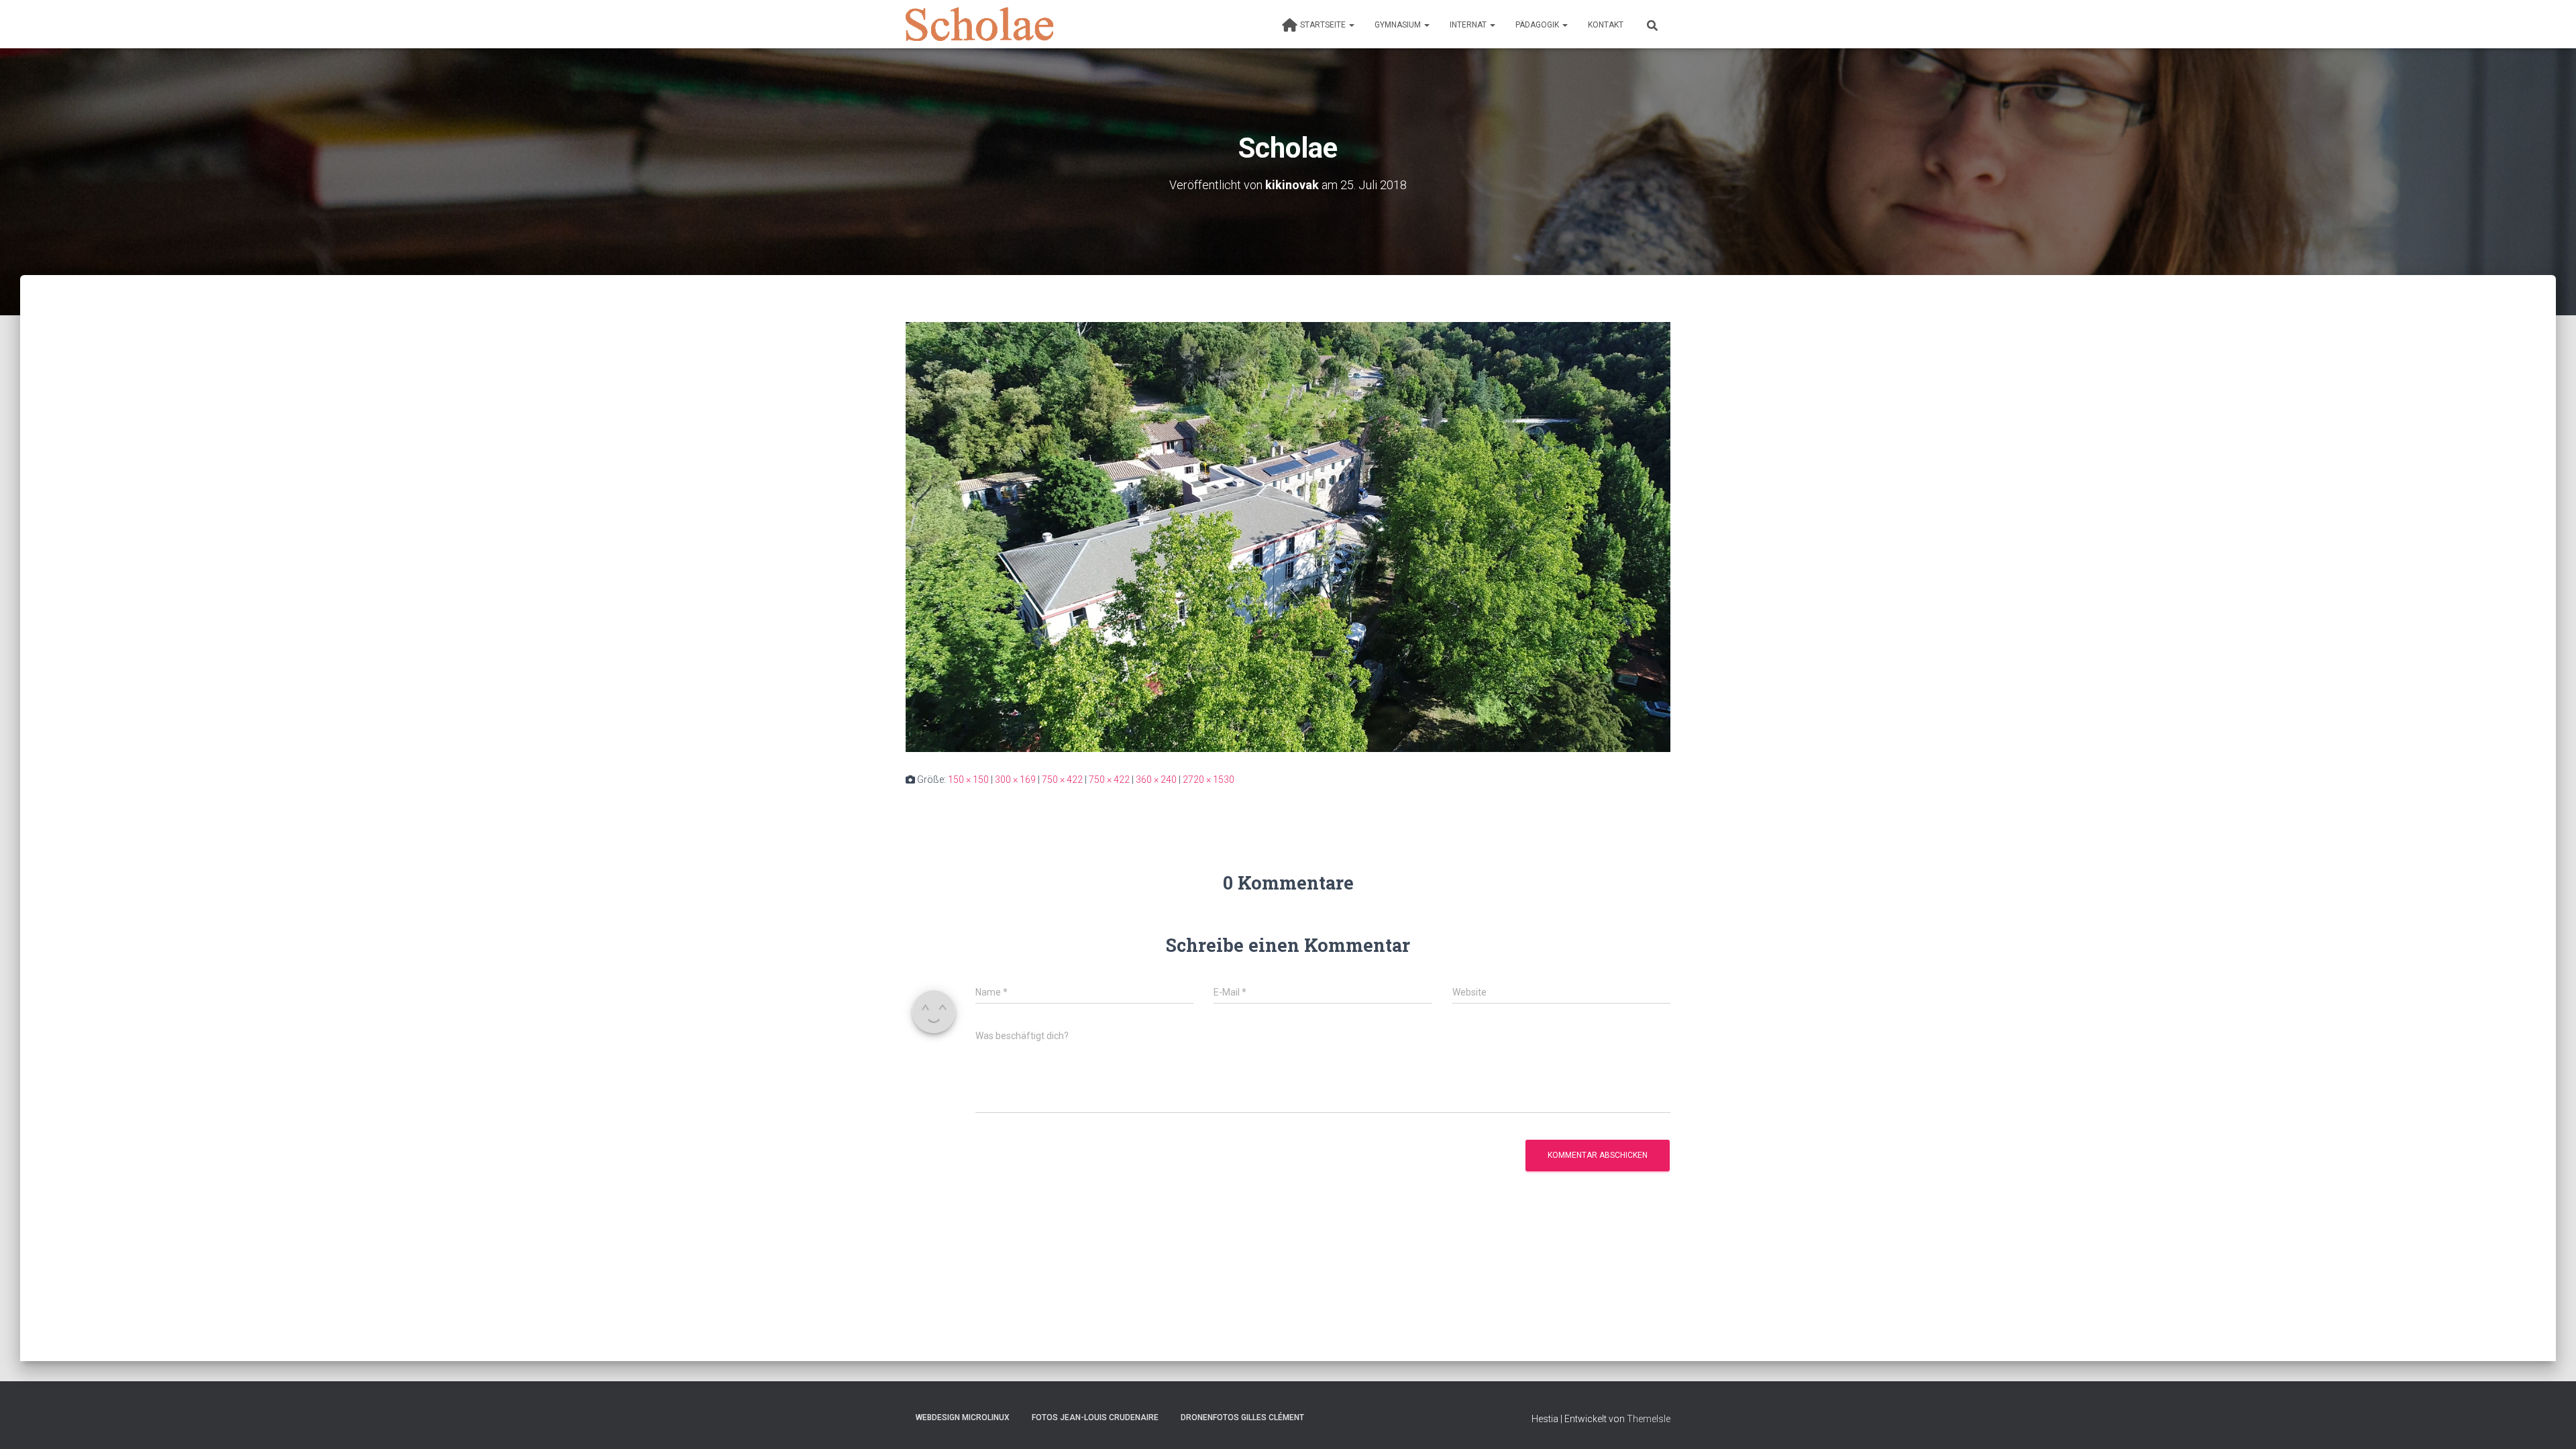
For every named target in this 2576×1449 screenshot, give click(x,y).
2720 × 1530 (1209, 780)
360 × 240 (1156, 780)
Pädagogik (1538, 25)
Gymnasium (1399, 25)
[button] (1351, 25)
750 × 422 (1062, 780)
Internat (1469, 25)
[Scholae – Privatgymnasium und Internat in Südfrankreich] (979, 24)
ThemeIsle (1649, 1419)
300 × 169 (1015, 780)
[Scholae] (1288, 536)
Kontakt (1606, 25)
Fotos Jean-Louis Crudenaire (1095, 1417)
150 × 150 (968, 780)
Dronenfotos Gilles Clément (1242, 1417)
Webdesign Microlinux (963, 1417)
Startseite (1324, 25)
